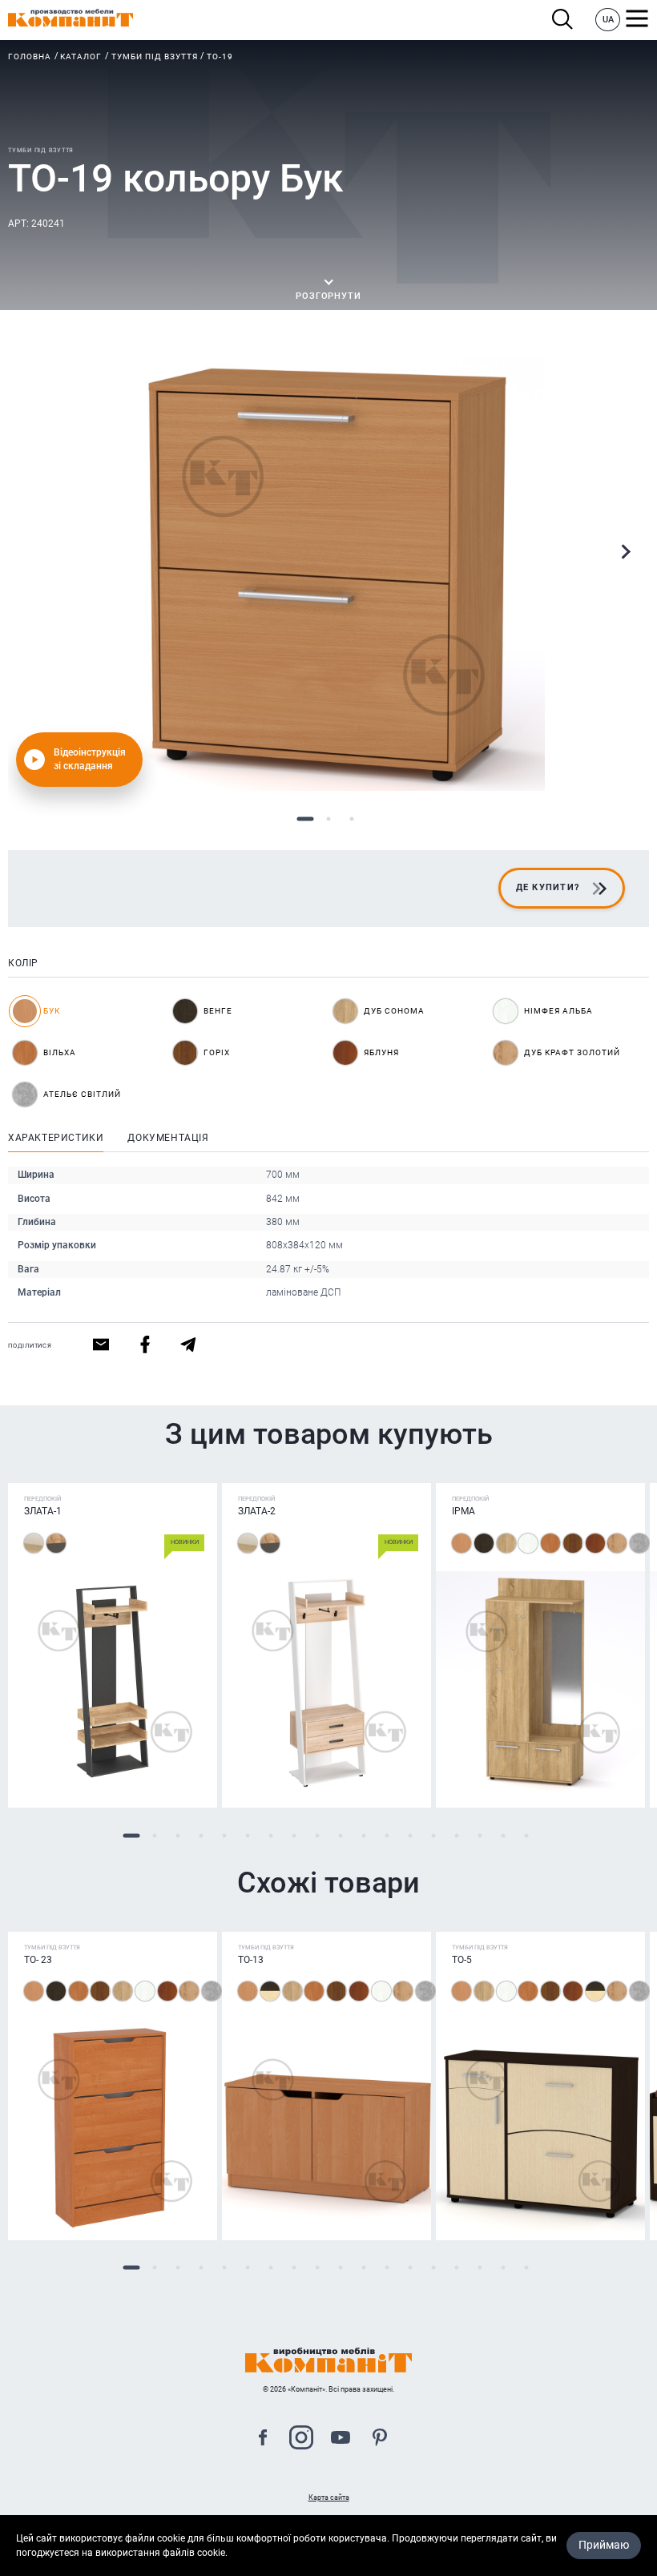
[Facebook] (263, 2439)
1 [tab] (306, 819)
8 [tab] (294, 1835)
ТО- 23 (38, 1960)
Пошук (567, 20)
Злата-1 (43, 1511)
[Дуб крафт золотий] (617, 1543)
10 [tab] (340, 1835)
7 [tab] (270, 1835)
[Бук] (462, 1543)
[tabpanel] (328, 574)
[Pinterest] (380, 2439)
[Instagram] (301, 2439)
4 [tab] (201, 1835)
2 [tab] (329, 819)
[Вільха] (550, 1543)
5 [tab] (224, 1835)
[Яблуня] (595, 1543)
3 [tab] (352, 819)
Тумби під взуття (155, 56)
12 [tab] (387, 1835)
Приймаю (604, 2545)
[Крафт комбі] (56, 1543)
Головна (30, 56)
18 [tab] (526, 1835)
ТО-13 (251, 1960)
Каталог (81, 56)
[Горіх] (573, 1543)
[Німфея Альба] (528, 1543)
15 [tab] (456, 1835)
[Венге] (484, 1543)
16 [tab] (480, 1835)
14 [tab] (433, 1835)
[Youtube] (341, 2439)
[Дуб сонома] (506, 1543)
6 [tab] (247, 1835)
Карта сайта (329, 2497)
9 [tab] (317, 1835)
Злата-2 (257, 1511)
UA (608, 20)
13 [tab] (410, 1835)
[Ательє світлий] (639, 1543)
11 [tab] (363, 1835)
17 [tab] (503, 1835)
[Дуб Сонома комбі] (34, 1543)
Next (625, 552)
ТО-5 (462, 1960)
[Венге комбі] (270, 1991)
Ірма (464, 1511)
